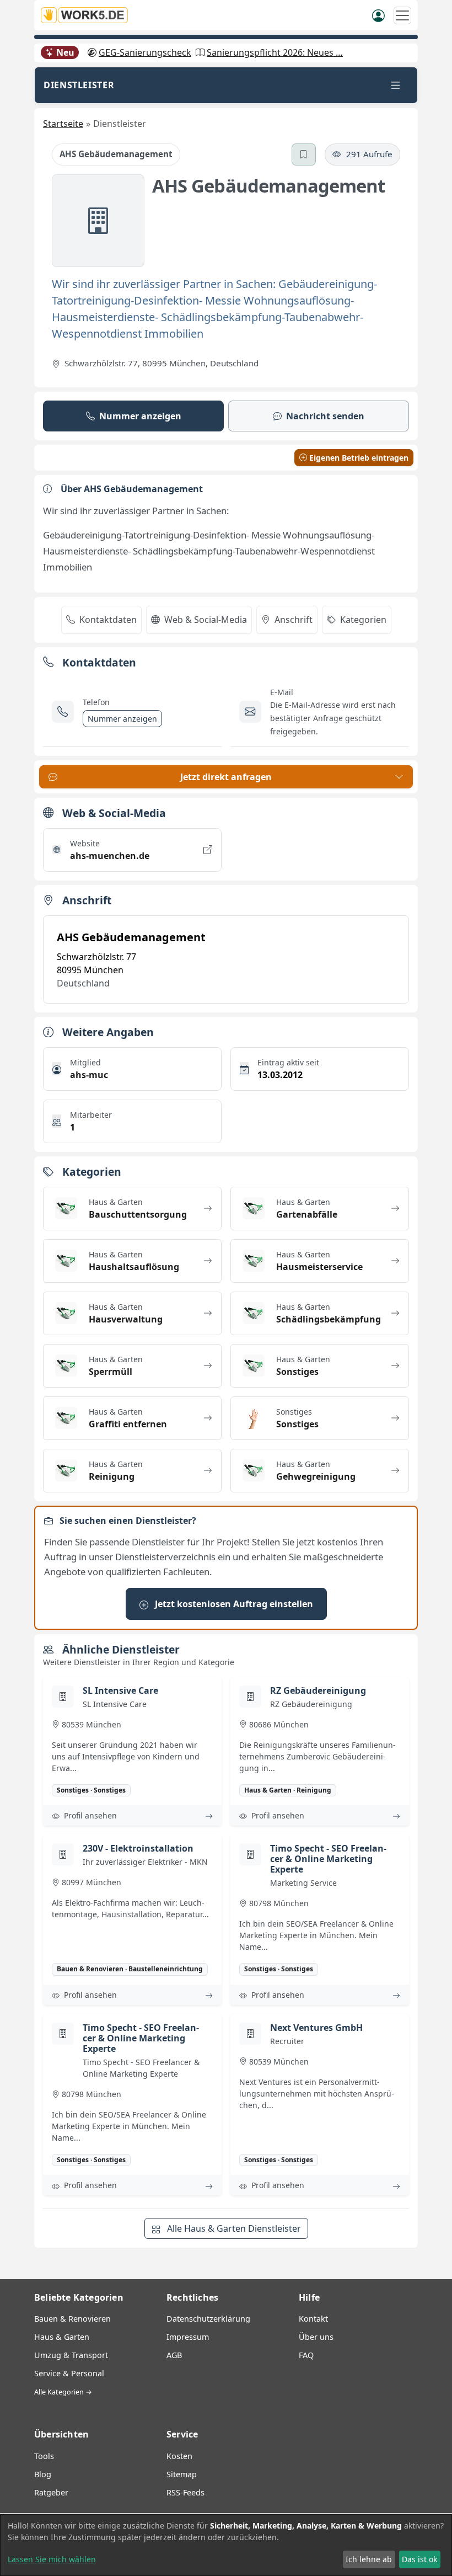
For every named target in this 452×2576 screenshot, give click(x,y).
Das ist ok (419, 2559)
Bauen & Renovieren (72, 2319)
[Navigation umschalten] (402, 15)
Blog (43, 2474)
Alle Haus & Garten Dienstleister (233, 2228)
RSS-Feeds (185, 2492)
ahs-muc (89, 1075)
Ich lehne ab (369, 2559)
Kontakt (313, 2319)
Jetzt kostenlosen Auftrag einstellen (233, 1604)
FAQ (306, 2355)
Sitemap (182, 2474)
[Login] (378, 15)
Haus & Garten (62, 2337)
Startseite (63, 124)
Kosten (179, 2456)
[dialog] (226, 2545)
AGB (174, 2355)
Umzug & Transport (71, 2355)
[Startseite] (88, 15)
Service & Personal (69, 2373)
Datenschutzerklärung (208, 2319)
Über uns (316, 2337)
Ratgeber (51, 2492)
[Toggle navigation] (396, 85)
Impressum (188, 2337)
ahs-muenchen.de (110, 856)
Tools (44, 2456)
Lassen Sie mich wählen (52, 2559)
